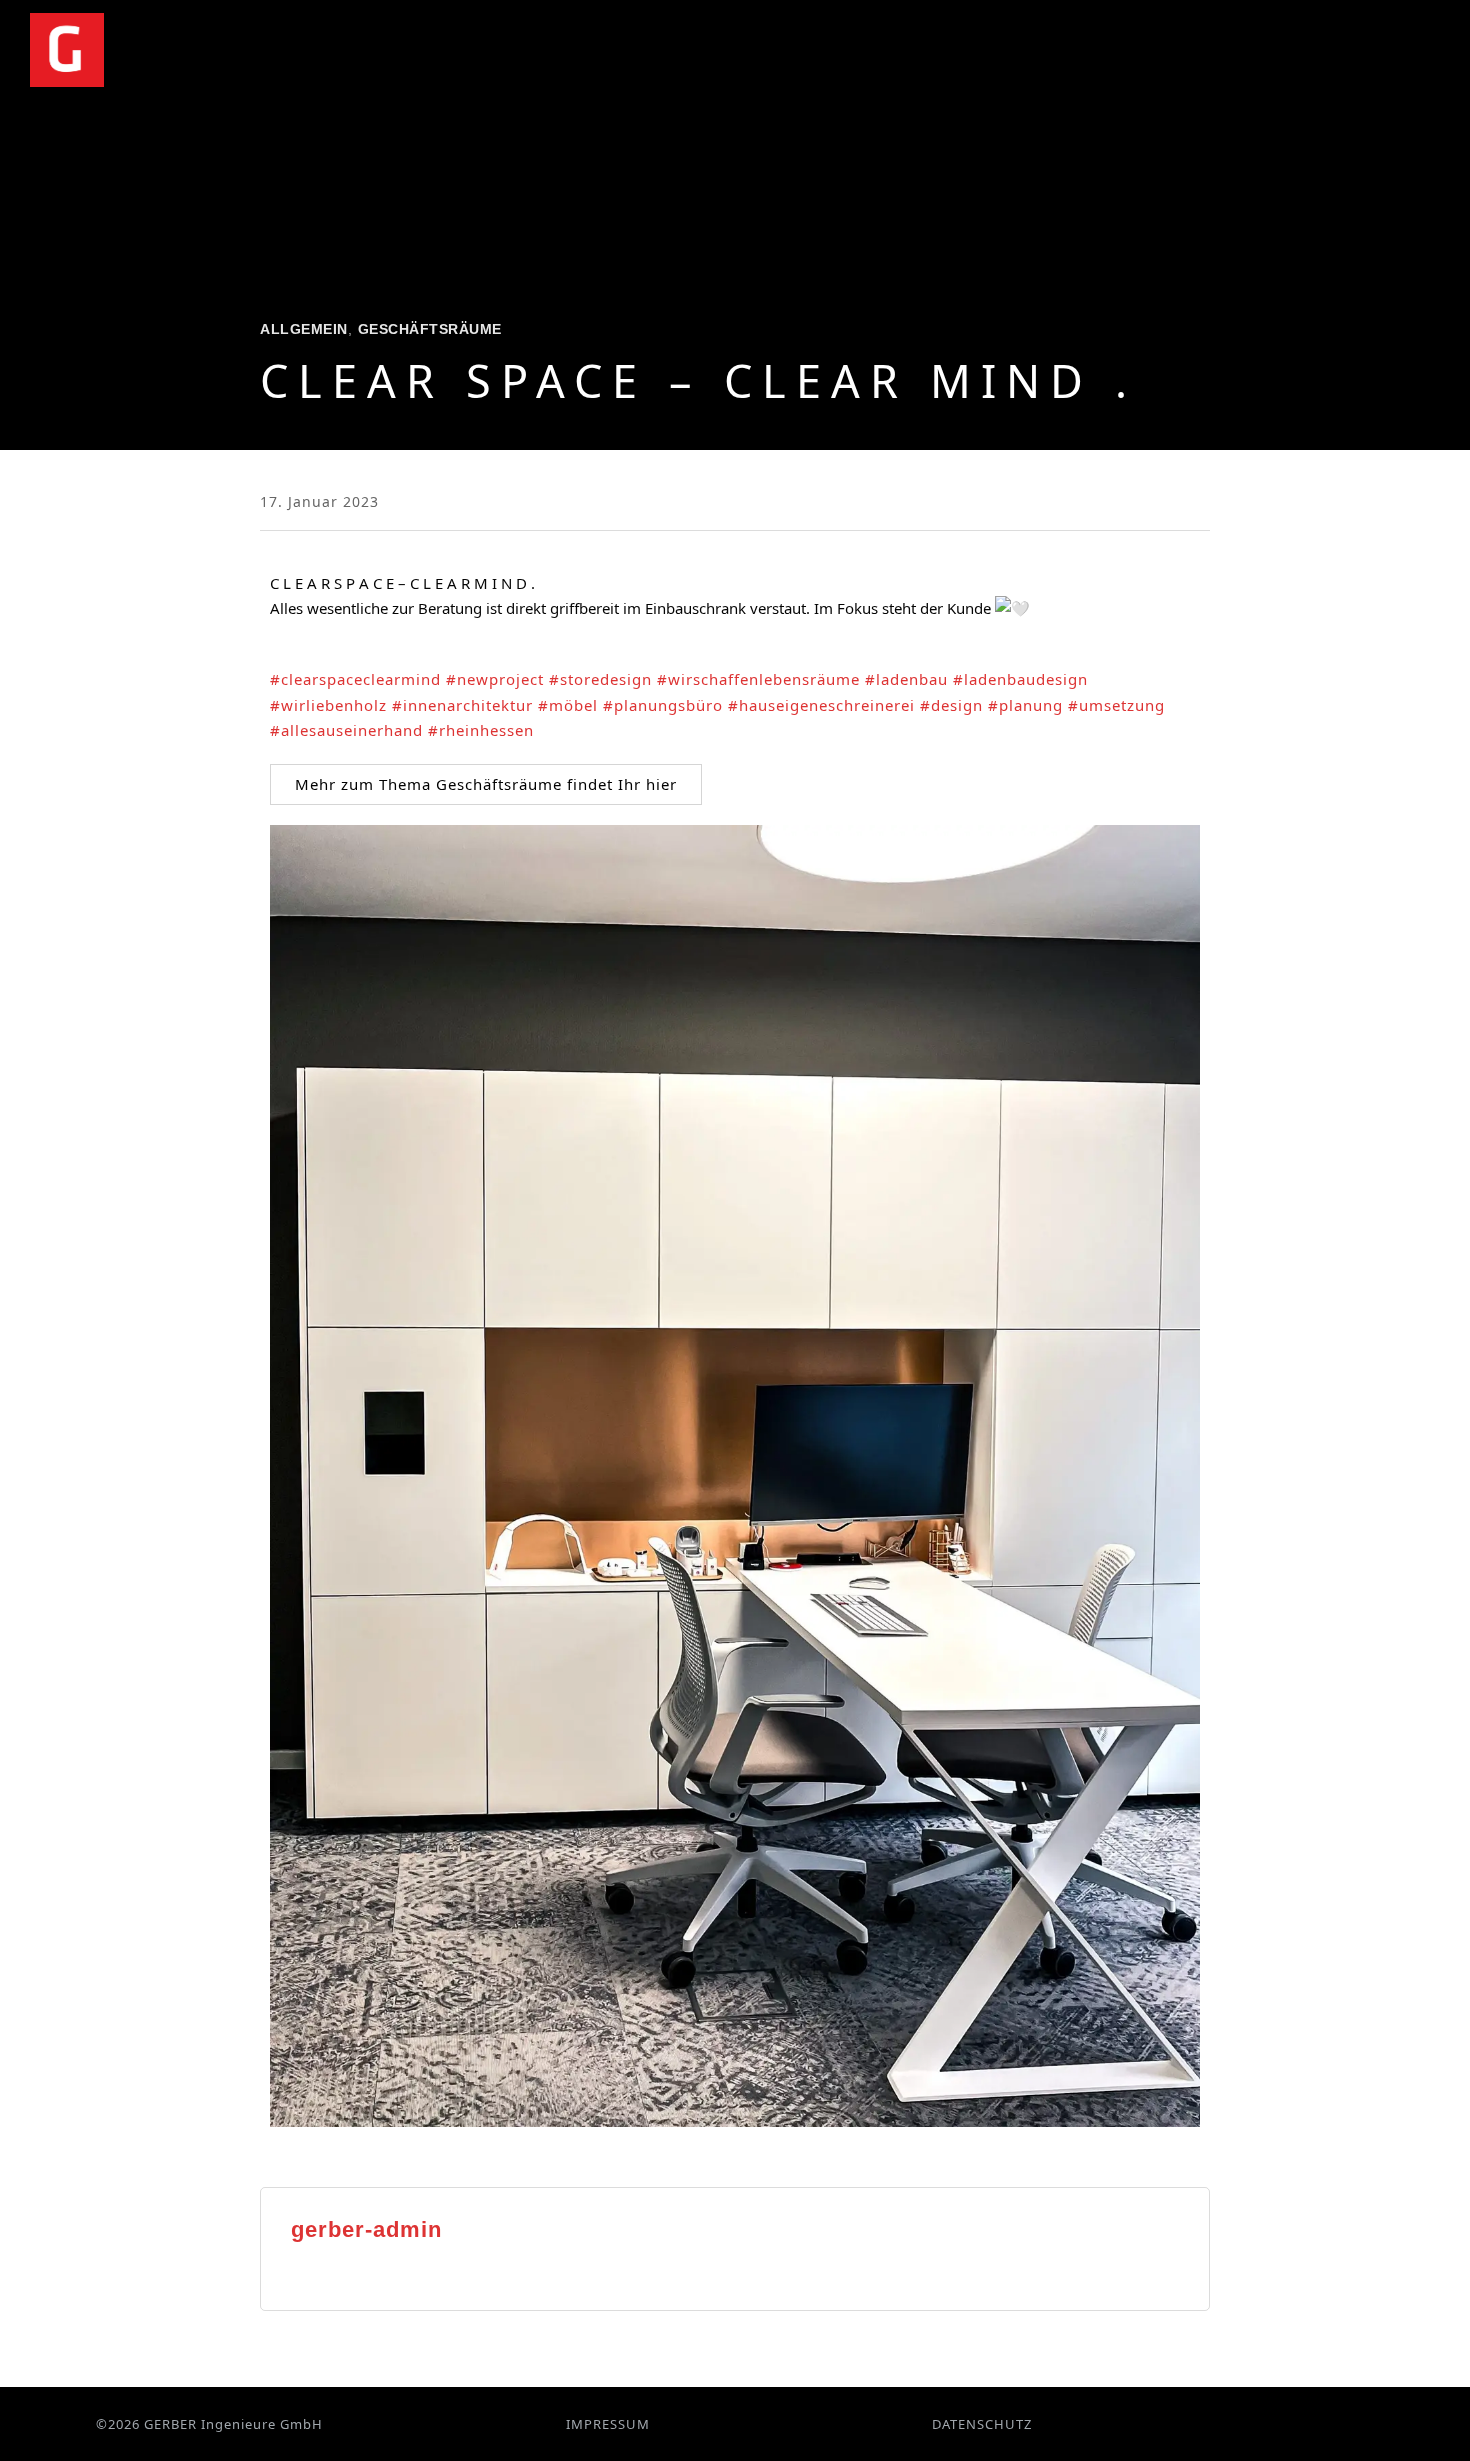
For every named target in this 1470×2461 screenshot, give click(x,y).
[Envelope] (1371, 2424)
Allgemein (304, 329)
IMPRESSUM (608, 2424)
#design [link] (951, 705)
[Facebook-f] (1266, 2424)
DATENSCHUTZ (982, 2424)
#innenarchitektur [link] (462, 705)
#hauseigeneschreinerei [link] (821, 705)
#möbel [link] (568, 705)
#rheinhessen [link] (481, 730)
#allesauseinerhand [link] (346, 730)
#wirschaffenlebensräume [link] (758, 679)
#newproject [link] (495, 679)
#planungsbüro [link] (663, 705)
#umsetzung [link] (1116, 705)
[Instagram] (1301, 2424)
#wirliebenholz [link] (328, 705)
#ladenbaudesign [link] (1020, 679)
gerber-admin (366, 2229)
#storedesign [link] (600, 679)
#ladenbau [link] (906, 679)
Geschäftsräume (430, 329)
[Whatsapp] (1336, 2424)
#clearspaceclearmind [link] (355, 679)
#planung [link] (1025, 705)
